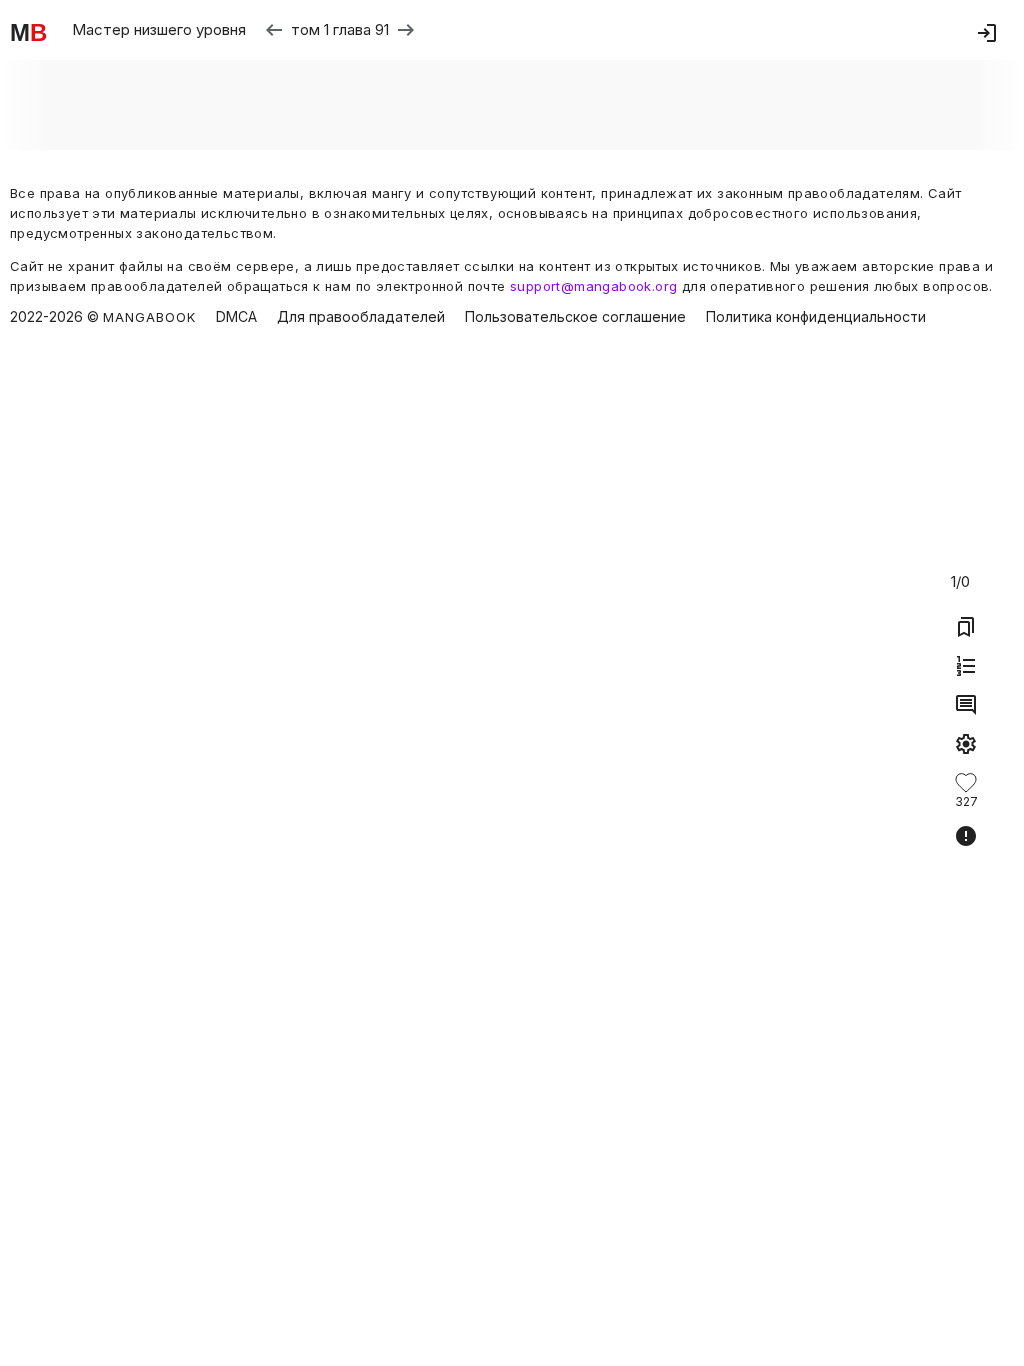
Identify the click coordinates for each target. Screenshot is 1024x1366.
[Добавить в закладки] (966, 627)
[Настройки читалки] (966, 744)
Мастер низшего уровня (159, 29)
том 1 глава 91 (340, 29)
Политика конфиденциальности (816, 317)
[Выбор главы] (966, 666)
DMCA (236, 317)
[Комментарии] (966, 705)
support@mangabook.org (593, 286)
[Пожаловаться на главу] (966, 836)
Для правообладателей (361, 317)
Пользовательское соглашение (575, 317)
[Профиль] (987, 33)
